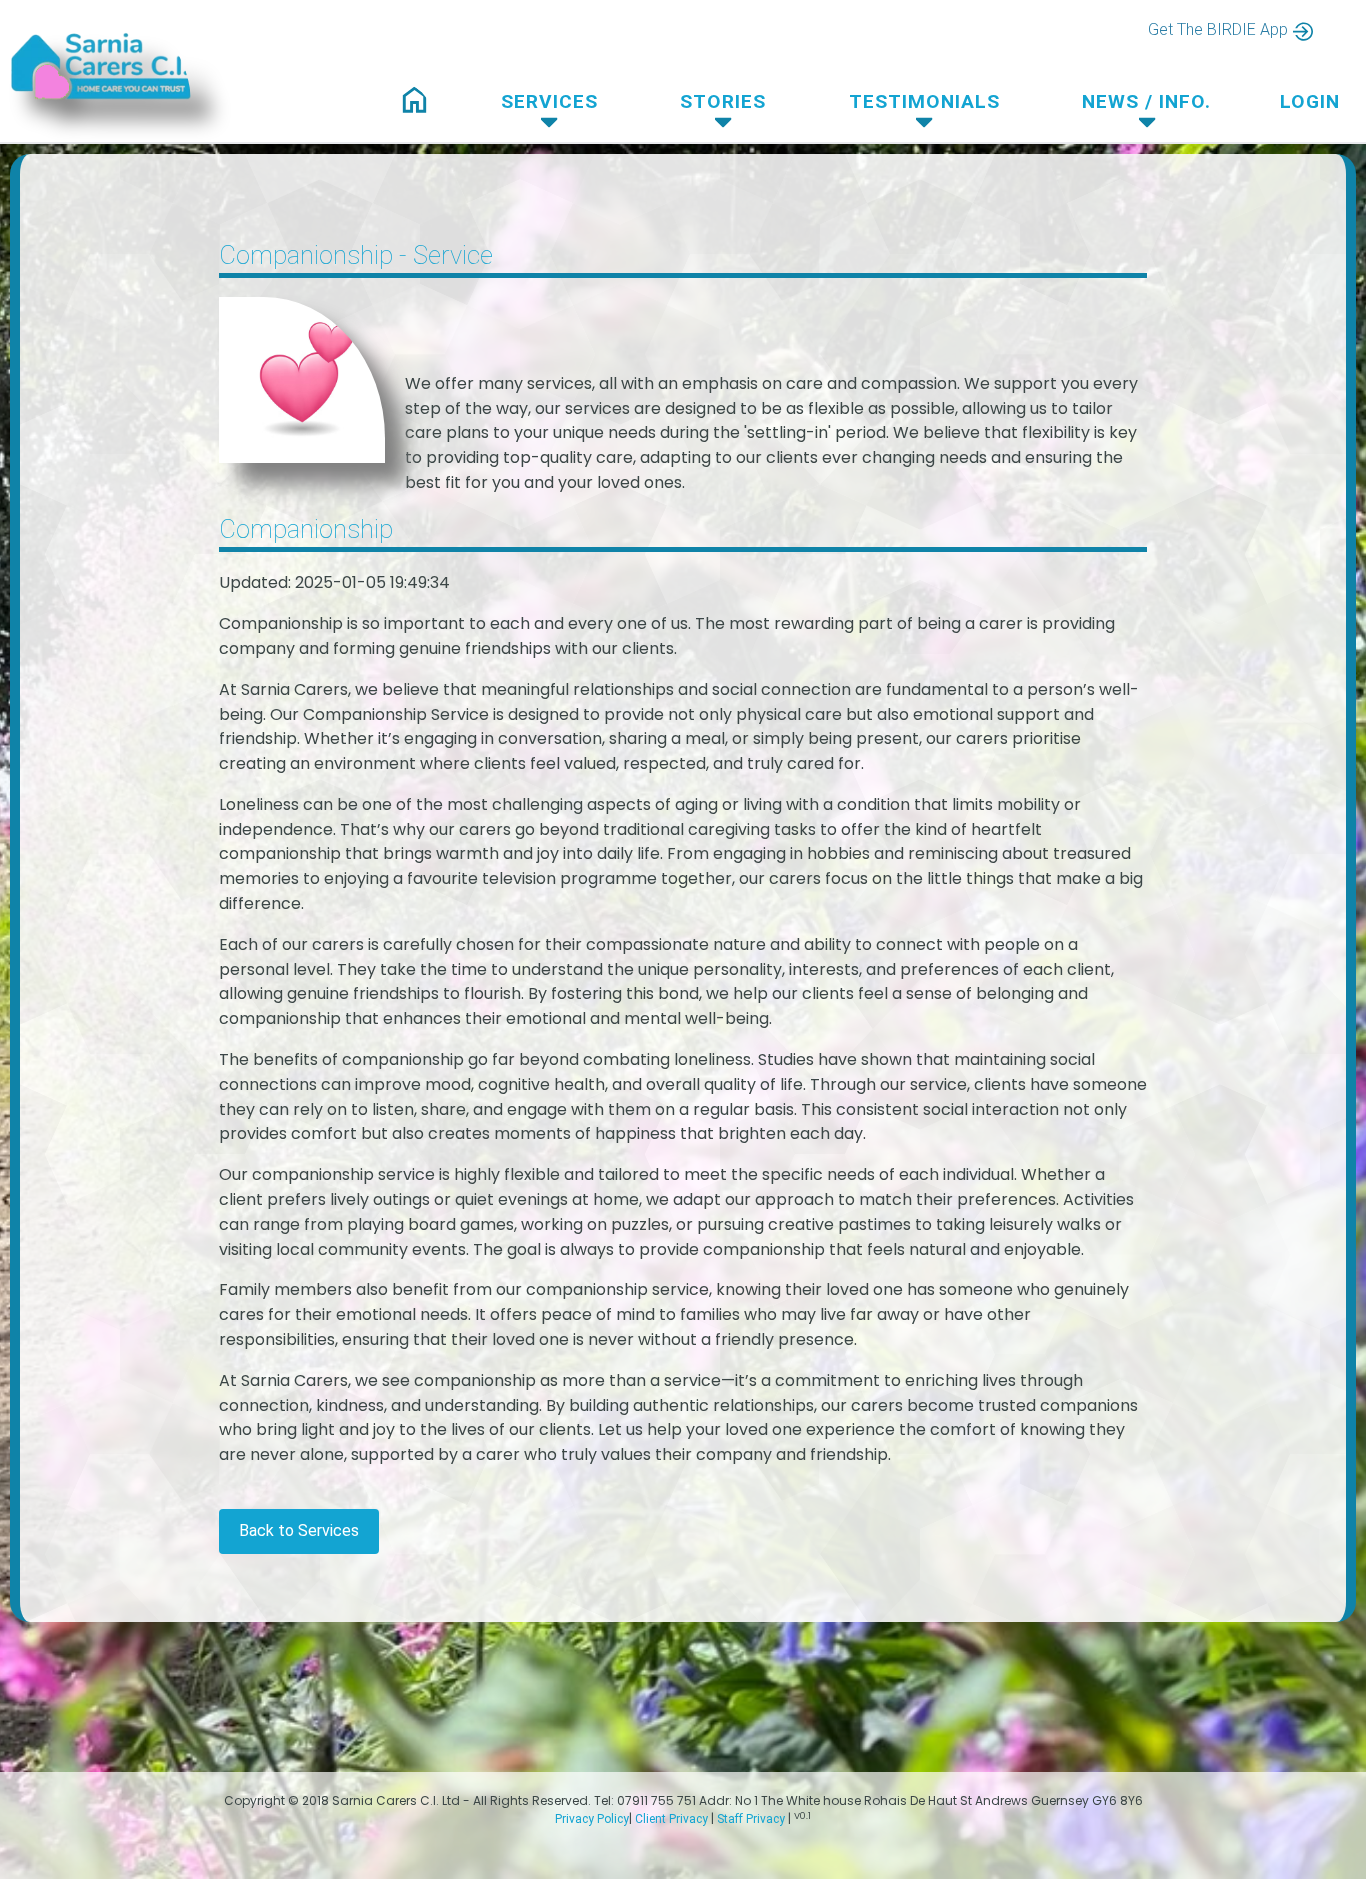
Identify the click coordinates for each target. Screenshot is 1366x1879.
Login (1310, 101)
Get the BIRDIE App (1218, 29)
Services (549, 101)
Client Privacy (671, 1819)
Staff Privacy (751, 1819)
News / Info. (1146, 101)
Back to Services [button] (299, 1530)
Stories (723, 101)
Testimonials (924, 101)
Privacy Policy (592, 1819)
